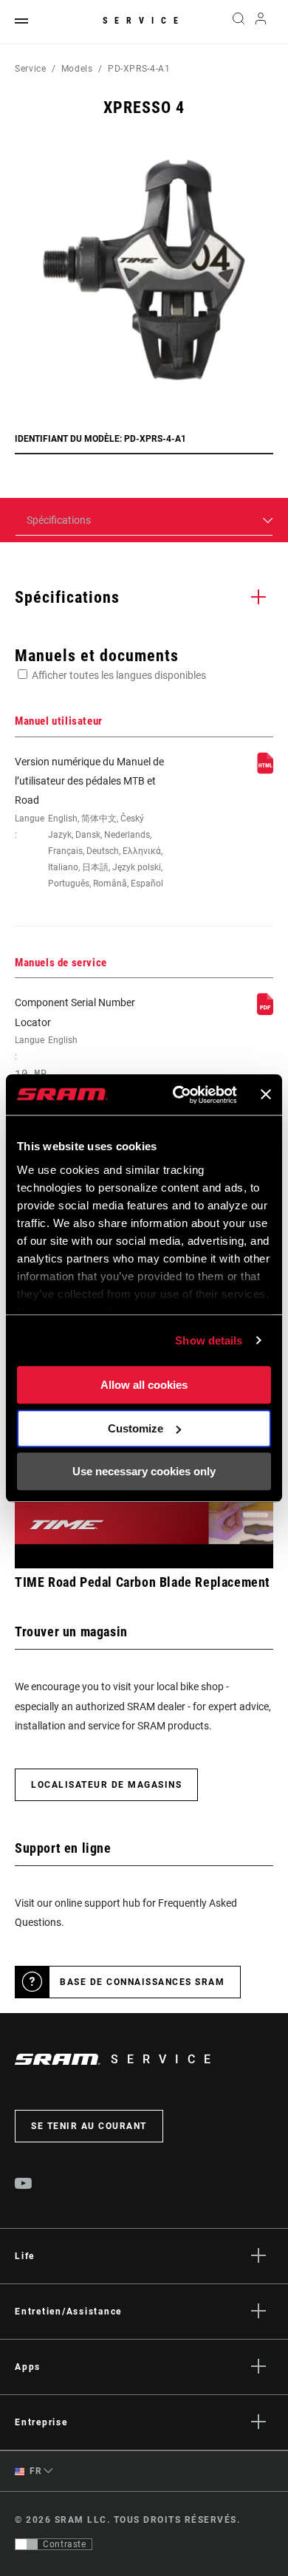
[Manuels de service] (265, 1011)
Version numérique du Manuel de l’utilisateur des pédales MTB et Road (89, 822)
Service (144, 21)
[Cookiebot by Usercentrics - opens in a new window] (178, 1095)
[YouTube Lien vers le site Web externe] (24, 2185)
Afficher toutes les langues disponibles (119, 675)
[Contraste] (27, 2544)
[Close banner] (266, 1095)
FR (35, 2471)
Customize (136, 1428)
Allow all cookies (144, 1385)
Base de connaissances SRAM (142, 1982)
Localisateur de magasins (106, 1785)
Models (77, 69)
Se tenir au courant (89, 2126)
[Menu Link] (21, 22)
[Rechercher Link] (238, 22)
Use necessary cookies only (144, 1471)
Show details (209, 1340)
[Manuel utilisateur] (265, 771)
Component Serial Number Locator (75, 1038)
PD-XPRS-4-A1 (139, 69)
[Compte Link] (261, 22)
